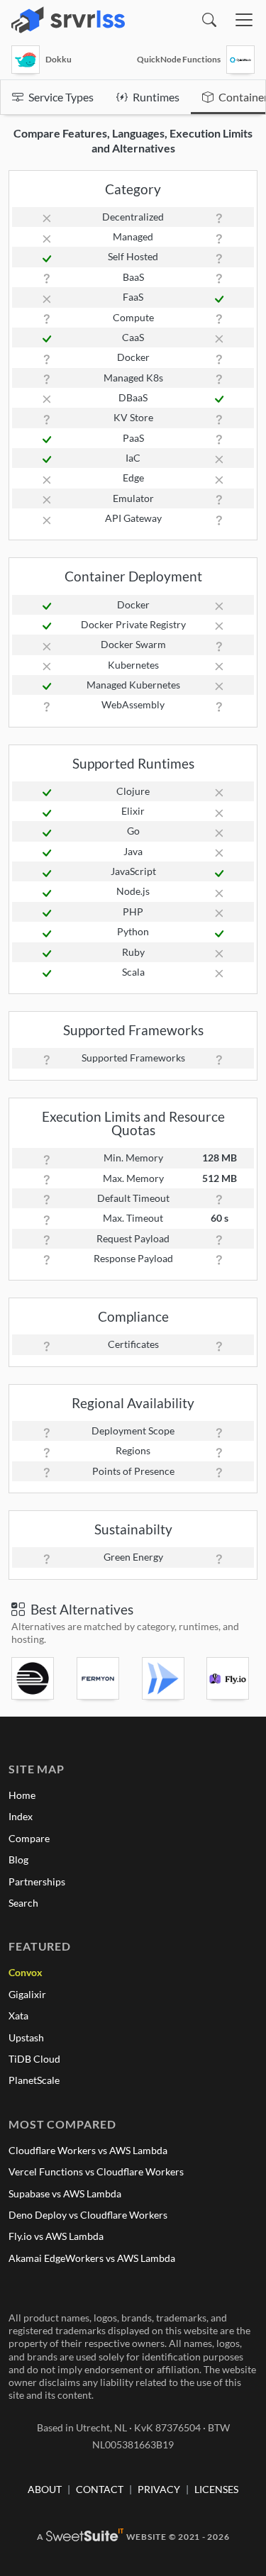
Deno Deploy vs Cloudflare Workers (88, 2215)
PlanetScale (34, 2080)
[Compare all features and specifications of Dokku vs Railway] (35, 1678)
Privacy (159, 2489)
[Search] (209, 20)
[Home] (68, 20)
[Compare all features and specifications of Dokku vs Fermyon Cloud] (101, 1678)
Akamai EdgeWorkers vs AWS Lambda (92, 2258)
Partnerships (37, 1881)
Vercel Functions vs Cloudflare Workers (96, 2171)
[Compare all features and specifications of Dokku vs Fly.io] (231, 1678)
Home (22, 1795)
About (45, 2489)
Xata (18, 2015)
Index (21, 1816)
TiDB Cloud (34, 2059)
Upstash (26, 2037)
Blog (18, 1859)
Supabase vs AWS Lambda (65, 2193)
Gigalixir (27, 1994)
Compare (29, 1838)
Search (23, 1903)
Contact (100, 2489)
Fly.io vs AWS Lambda (56, 2236)
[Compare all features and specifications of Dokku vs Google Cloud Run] (166, 1678)
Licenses (216, 2489)
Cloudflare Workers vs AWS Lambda (88, 2150)
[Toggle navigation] (244, 20)
